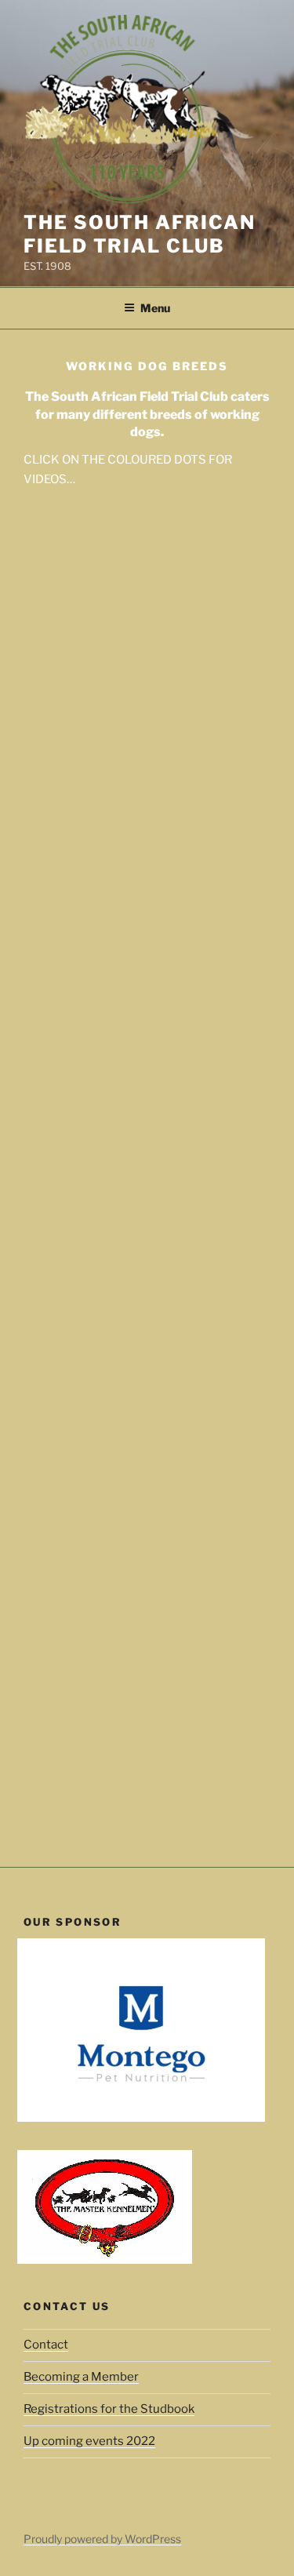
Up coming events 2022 (89, 2441)
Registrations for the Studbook (109, 2409)
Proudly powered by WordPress (102, 2539)
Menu (155, 308)
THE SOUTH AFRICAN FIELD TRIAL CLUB (140, 234)
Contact (46, 2345)
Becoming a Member (81, 2377)
